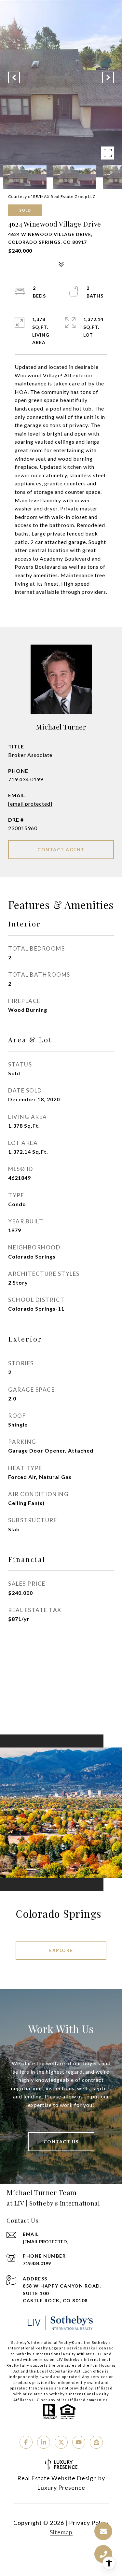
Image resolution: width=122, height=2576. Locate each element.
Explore (61, 1950)
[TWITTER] (61, 2442)
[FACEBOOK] (26, 2442)
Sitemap (61, 2532)
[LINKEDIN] (44, 2442)
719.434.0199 (26, 779)
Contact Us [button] (61, 2142)
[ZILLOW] (96, 2442)
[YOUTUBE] (79, 2442)
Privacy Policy (89, 2523)
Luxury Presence (61, 2487)
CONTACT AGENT (61, 849)
